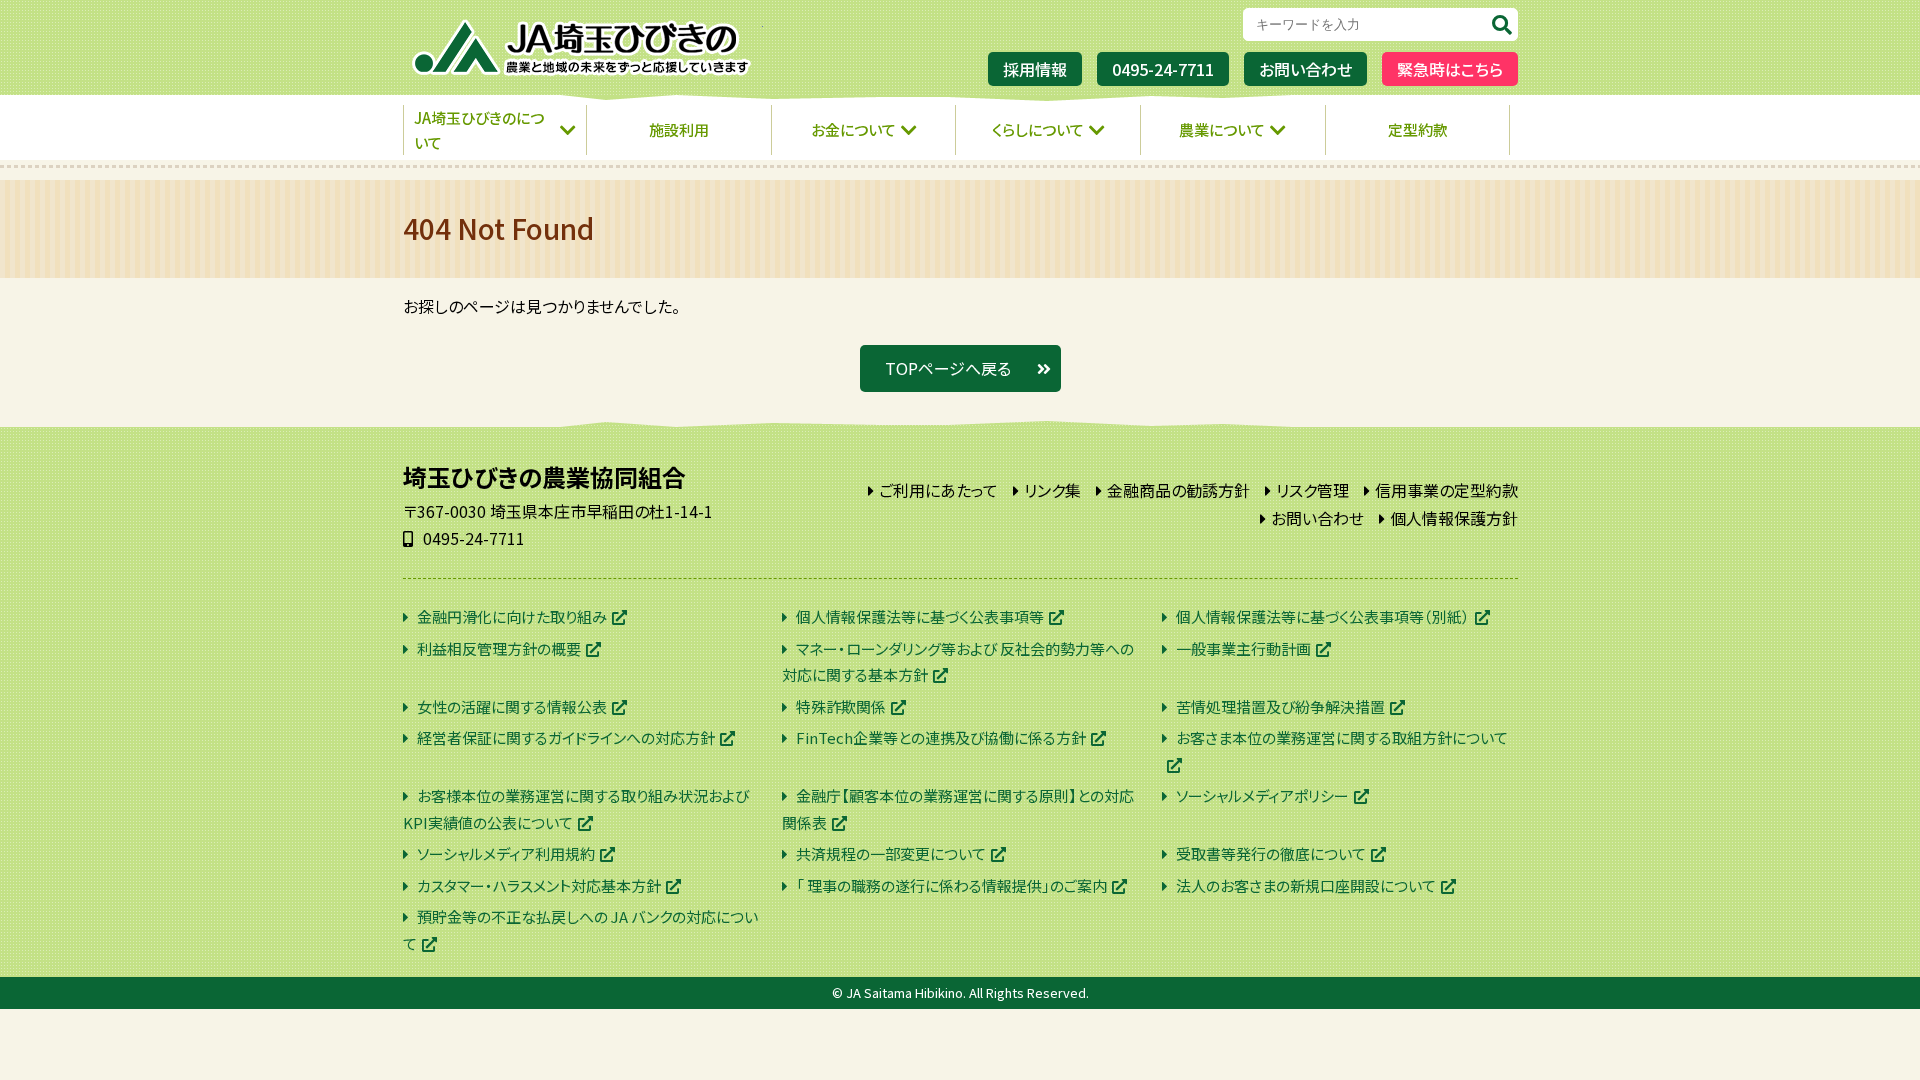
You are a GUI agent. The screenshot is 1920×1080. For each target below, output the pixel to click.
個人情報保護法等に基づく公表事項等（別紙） (1323, 616)
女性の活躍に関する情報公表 (512, 706)
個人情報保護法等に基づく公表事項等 (920, 616)
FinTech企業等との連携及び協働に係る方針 (941, 737)
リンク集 (1052, 490)
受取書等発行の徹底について (1271, 853)
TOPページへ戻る (948, 368)
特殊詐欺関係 (841, 706)
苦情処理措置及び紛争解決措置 (1280, 706)
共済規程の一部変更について (891, 853)
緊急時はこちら (1450, 69)
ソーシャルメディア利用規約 (506, 853)
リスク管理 (1312, 490)
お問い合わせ (1305, 69)
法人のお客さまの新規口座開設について (1306, 885)
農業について (1222, 129)
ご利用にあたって (938, 490)
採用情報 (1035, 69)
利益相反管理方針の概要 (499, 648)
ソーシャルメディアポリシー (1262, 795)
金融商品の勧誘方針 (1178, 490)
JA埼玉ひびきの (583, 47)
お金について (853, 129)
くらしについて (1038, 129)
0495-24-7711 (1163, 69)
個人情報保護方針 (1454, 518)
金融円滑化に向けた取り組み (512, 616)
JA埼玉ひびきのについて (479, 130)
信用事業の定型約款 (1446, 490)
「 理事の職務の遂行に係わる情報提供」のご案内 (951, 885)
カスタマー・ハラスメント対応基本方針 (539, 885)
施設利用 (679, 129)
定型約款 (1418, 129)
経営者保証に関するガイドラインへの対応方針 (566, 737)
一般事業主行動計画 (1243, 648)
